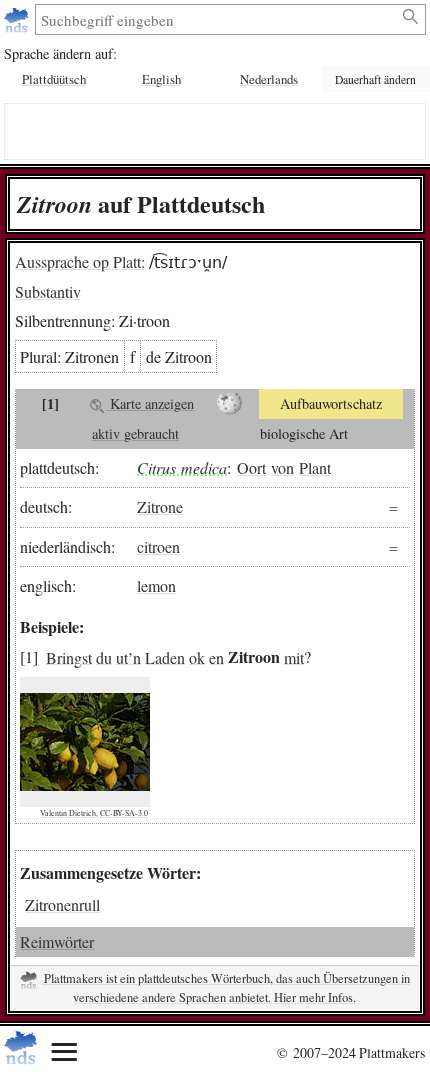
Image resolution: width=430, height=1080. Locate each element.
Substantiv (48, 291)
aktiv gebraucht (135, 433)
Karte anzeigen (150, 403)
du (104, 656)
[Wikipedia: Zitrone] (229, 404)
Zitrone (160, 506)
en (216, 656)
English (161, 79)
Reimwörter (57, 941)
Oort (251, 467)
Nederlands (269, 79)
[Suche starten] (411, 17)
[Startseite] (18, 19)
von (282, 467)
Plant (315, 467)
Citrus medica (182, 467)
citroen (158, 546)
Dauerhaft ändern (375, 79)
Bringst (69, 656)
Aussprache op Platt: (80, 261)
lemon (156, 585)
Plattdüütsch (54, 79)
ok (197, 656)
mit (294, 656)
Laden (165, 656)
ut (122, 656)
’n (134, 656)
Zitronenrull (62, 904)
